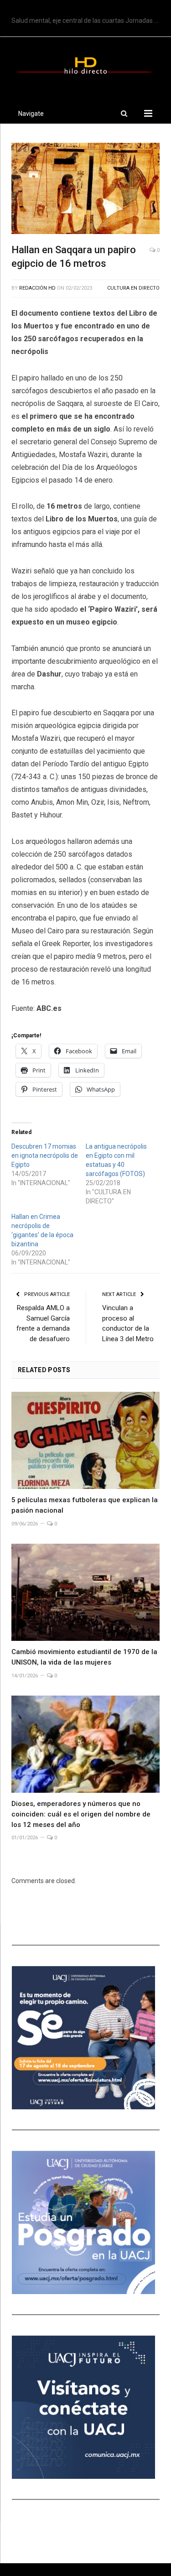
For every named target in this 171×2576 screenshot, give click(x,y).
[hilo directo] (85, 64)
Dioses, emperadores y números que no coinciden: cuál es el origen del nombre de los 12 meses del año (81, 1814)
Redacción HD (37, 288)
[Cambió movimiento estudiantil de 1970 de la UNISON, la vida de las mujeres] (85, 1592)
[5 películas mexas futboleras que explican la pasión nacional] (85, 1440)
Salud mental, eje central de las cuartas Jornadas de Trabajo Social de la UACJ (88, 21)
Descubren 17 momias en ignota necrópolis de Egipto (45, 1155)
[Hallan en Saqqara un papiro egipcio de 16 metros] (85, 190)
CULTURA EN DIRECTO (133, 288)
